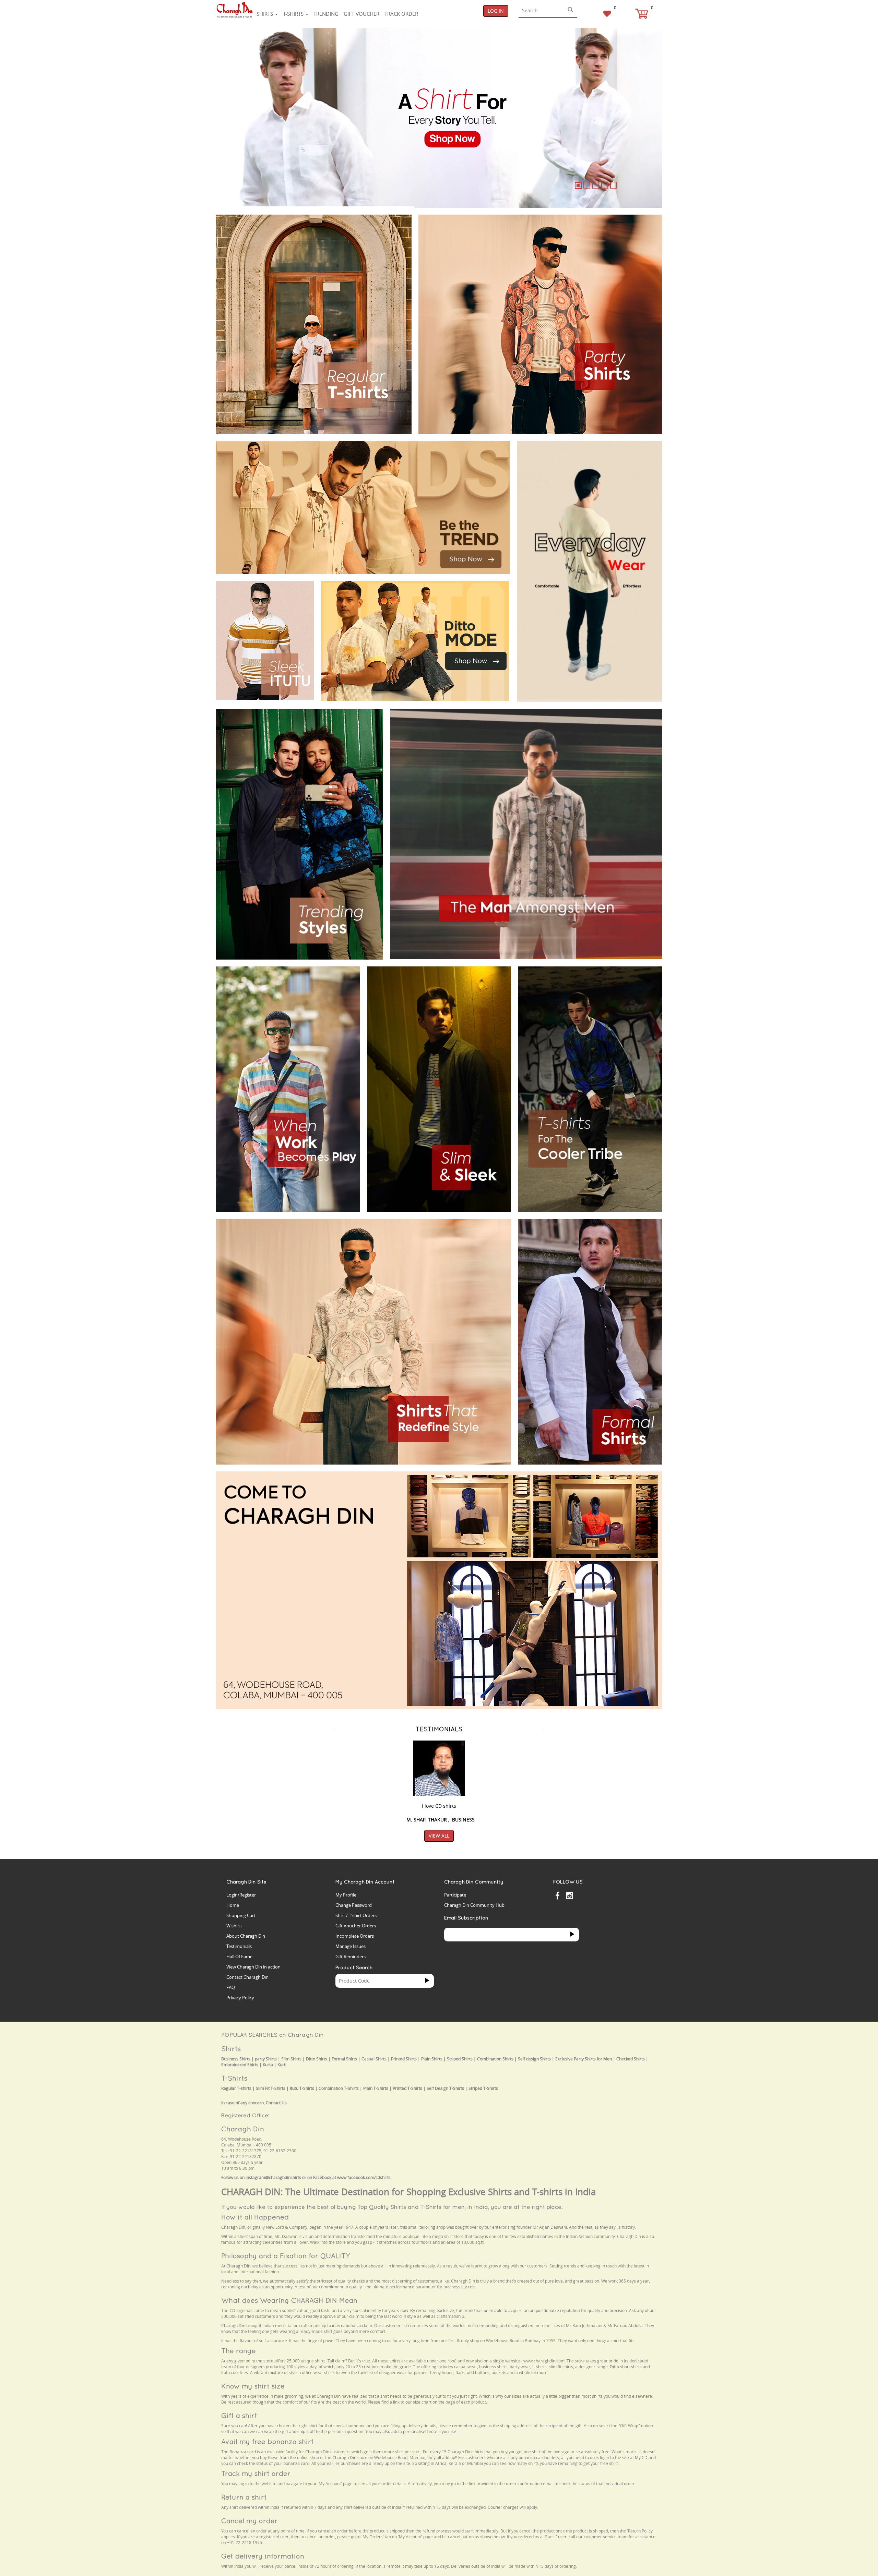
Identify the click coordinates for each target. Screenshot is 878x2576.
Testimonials (239, 1946)
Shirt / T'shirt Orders (356, 1915)
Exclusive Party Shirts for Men (584, 2059)
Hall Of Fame (239, 1957)
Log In (496, 11)
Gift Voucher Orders (356, 1926)
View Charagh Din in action (253, 1967)
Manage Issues (351, 1946)
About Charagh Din (246, 1936)
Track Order (401, 14)
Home (233, 1905)
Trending (326, 14)
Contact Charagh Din (247, 1977)
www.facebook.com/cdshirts (364, 2177)
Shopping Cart (241, 1915)
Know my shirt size (253, 2386)
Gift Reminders (351, 1957)
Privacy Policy (240, 1998)
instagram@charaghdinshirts (273, 2177)
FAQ (231, 1987)
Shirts (265, 14)
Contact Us (276, 2103)
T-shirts (294, 14)
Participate (455, 1895)
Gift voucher (361, 14)
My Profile (346, 1895)
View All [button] (439, 1836)
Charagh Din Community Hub (474, 1905)
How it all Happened (255, 2217)
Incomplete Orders (355, 1936)
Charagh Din (243, 2129)
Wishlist (234, 1926)
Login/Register (241, 1895)
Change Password (354, 1905)
